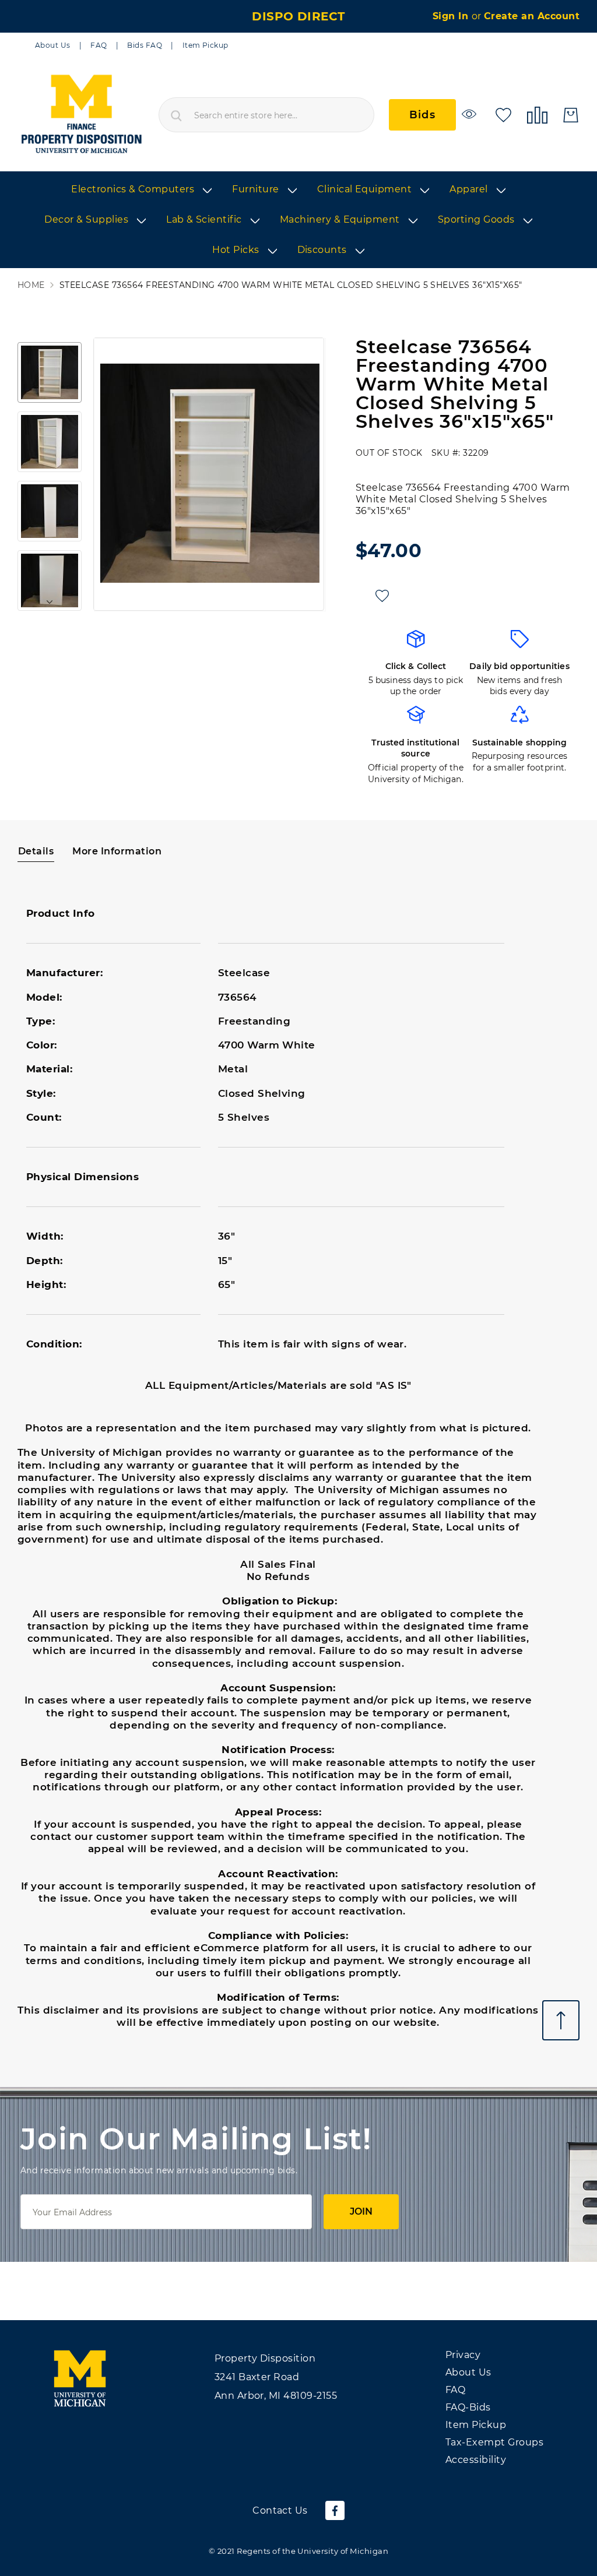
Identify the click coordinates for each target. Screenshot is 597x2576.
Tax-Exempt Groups (494, 2442)
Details (36, 851)
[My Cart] (571, 115)
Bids (422, 115)
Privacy (463, 2355)
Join (361, 2211)
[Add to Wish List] (382, 596)
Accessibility (476, 2460)
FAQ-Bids (468, 2407)
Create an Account (532, 16)
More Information (117, 851)
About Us (53, 45)
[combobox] (266, 115)
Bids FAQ (145, 45)
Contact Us (280, 2510)
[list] (298, 220)
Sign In (452, 16)
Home (31, 285)
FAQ (99, 45)
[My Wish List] (503, 114)
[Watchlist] (471, 114)
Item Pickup (206, 45)
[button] (50, 372)
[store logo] (81, 115)
